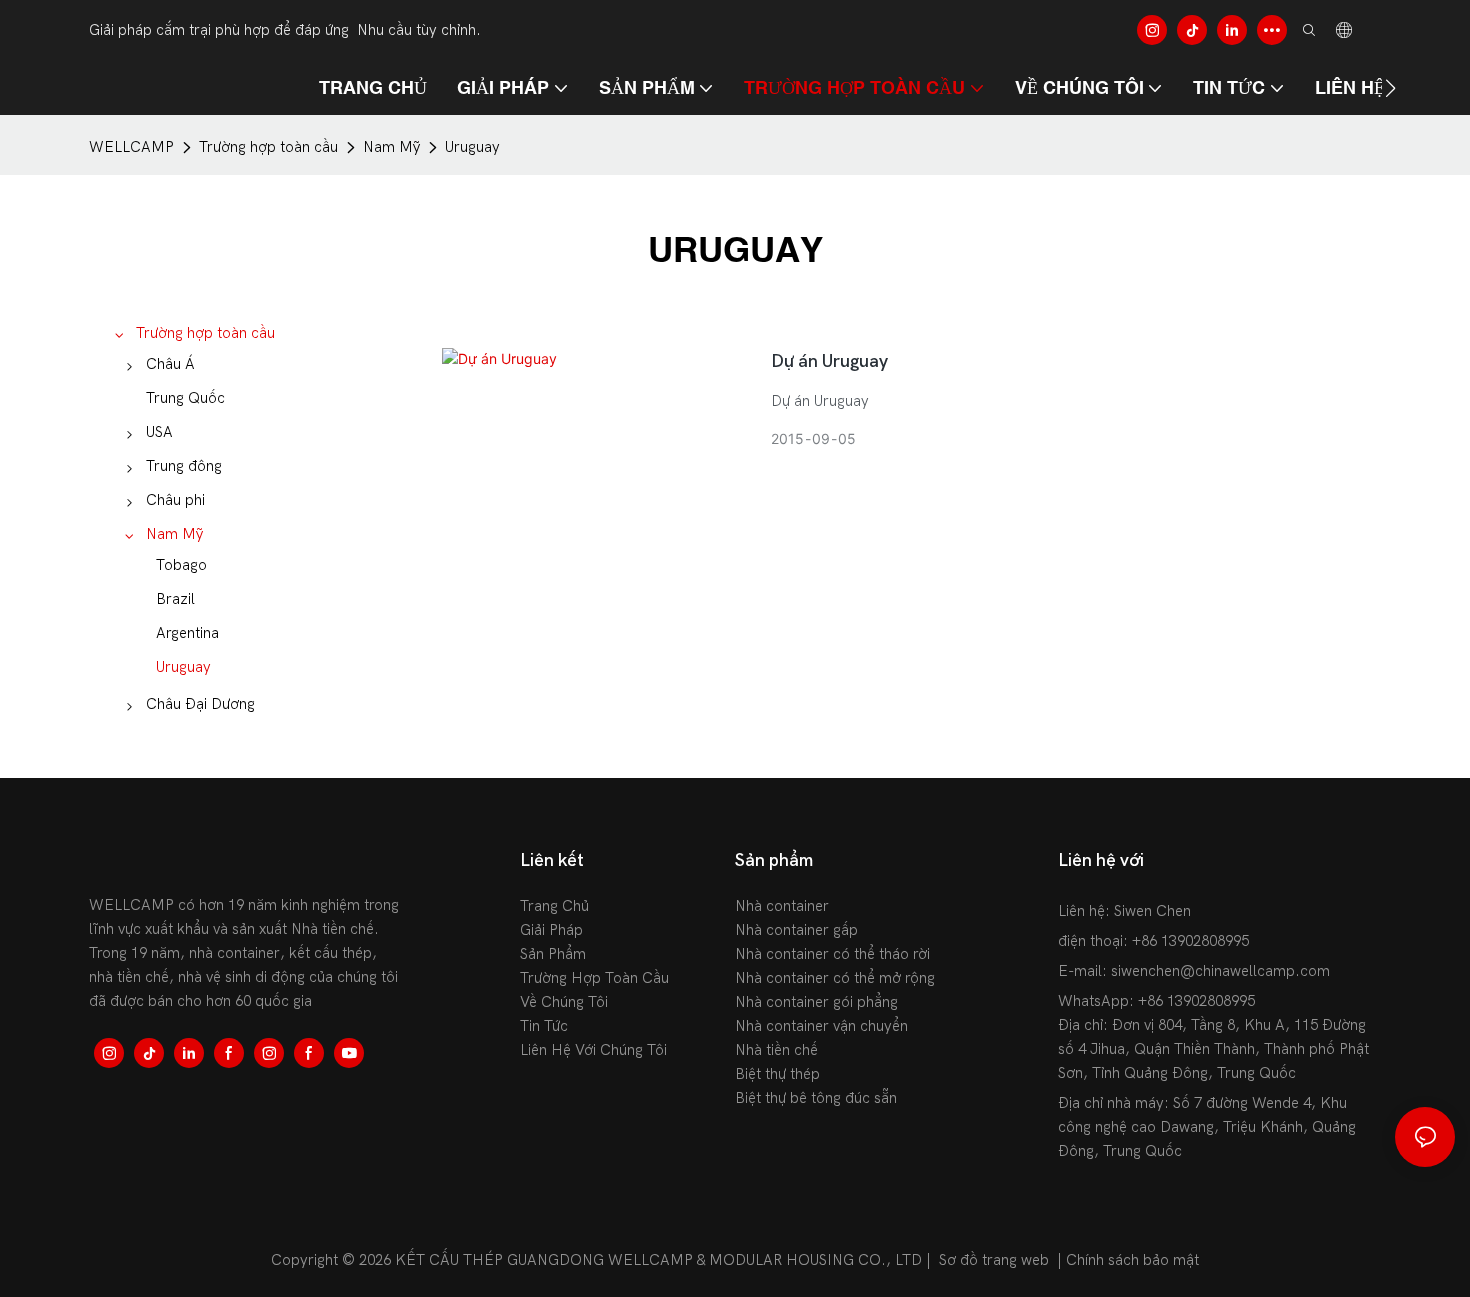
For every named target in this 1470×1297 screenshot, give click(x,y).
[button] (1390, 88)
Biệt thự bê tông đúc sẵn (816, 1098)
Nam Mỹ (391, 147)
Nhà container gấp (796, 930)
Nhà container (782, 906)
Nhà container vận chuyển (821, 1026)
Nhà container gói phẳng (816, 1002)
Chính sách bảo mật (1132, 1260)
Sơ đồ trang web (994, 1260)
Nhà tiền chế (776, 1050)
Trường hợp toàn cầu (268, 147)
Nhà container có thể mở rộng (835, 978)
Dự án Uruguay (829, 361)
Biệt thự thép (777, 1074)
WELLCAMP (131, 147)
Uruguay (472, 147)
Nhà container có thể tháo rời (832, 954)
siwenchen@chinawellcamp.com (1220, 971)
